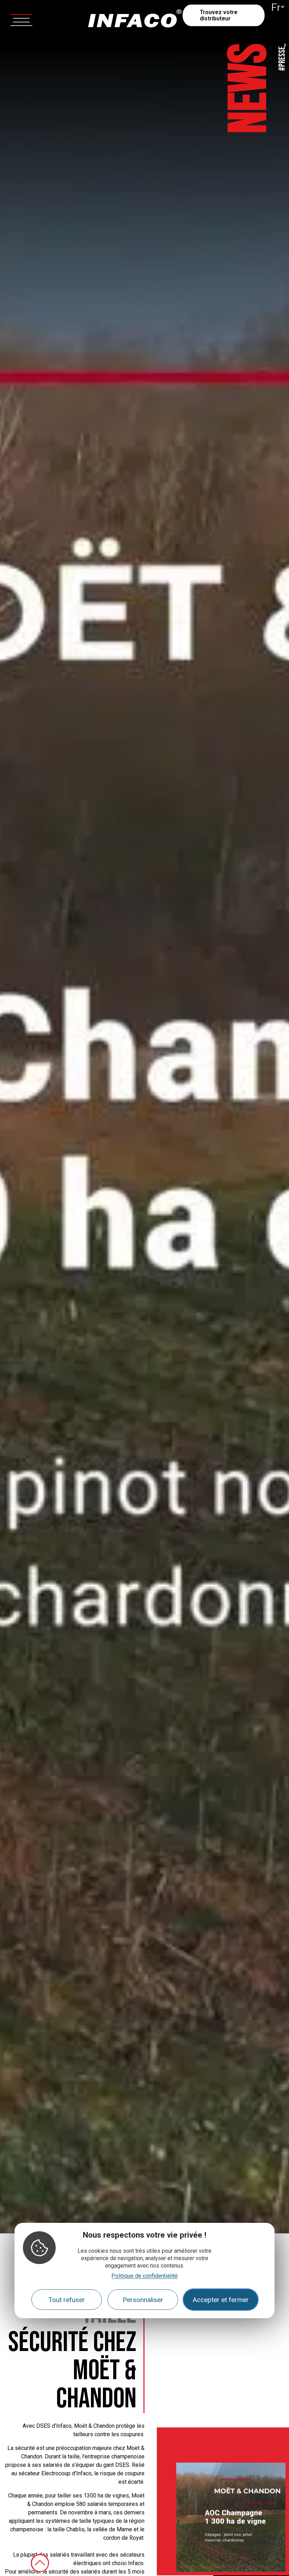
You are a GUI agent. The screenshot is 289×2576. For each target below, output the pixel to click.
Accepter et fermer (221, 2300)
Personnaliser (143, 2300)
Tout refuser (67, 2300)
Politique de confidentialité (144, 2276)
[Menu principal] (21, 19)
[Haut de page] (40, 2563)
